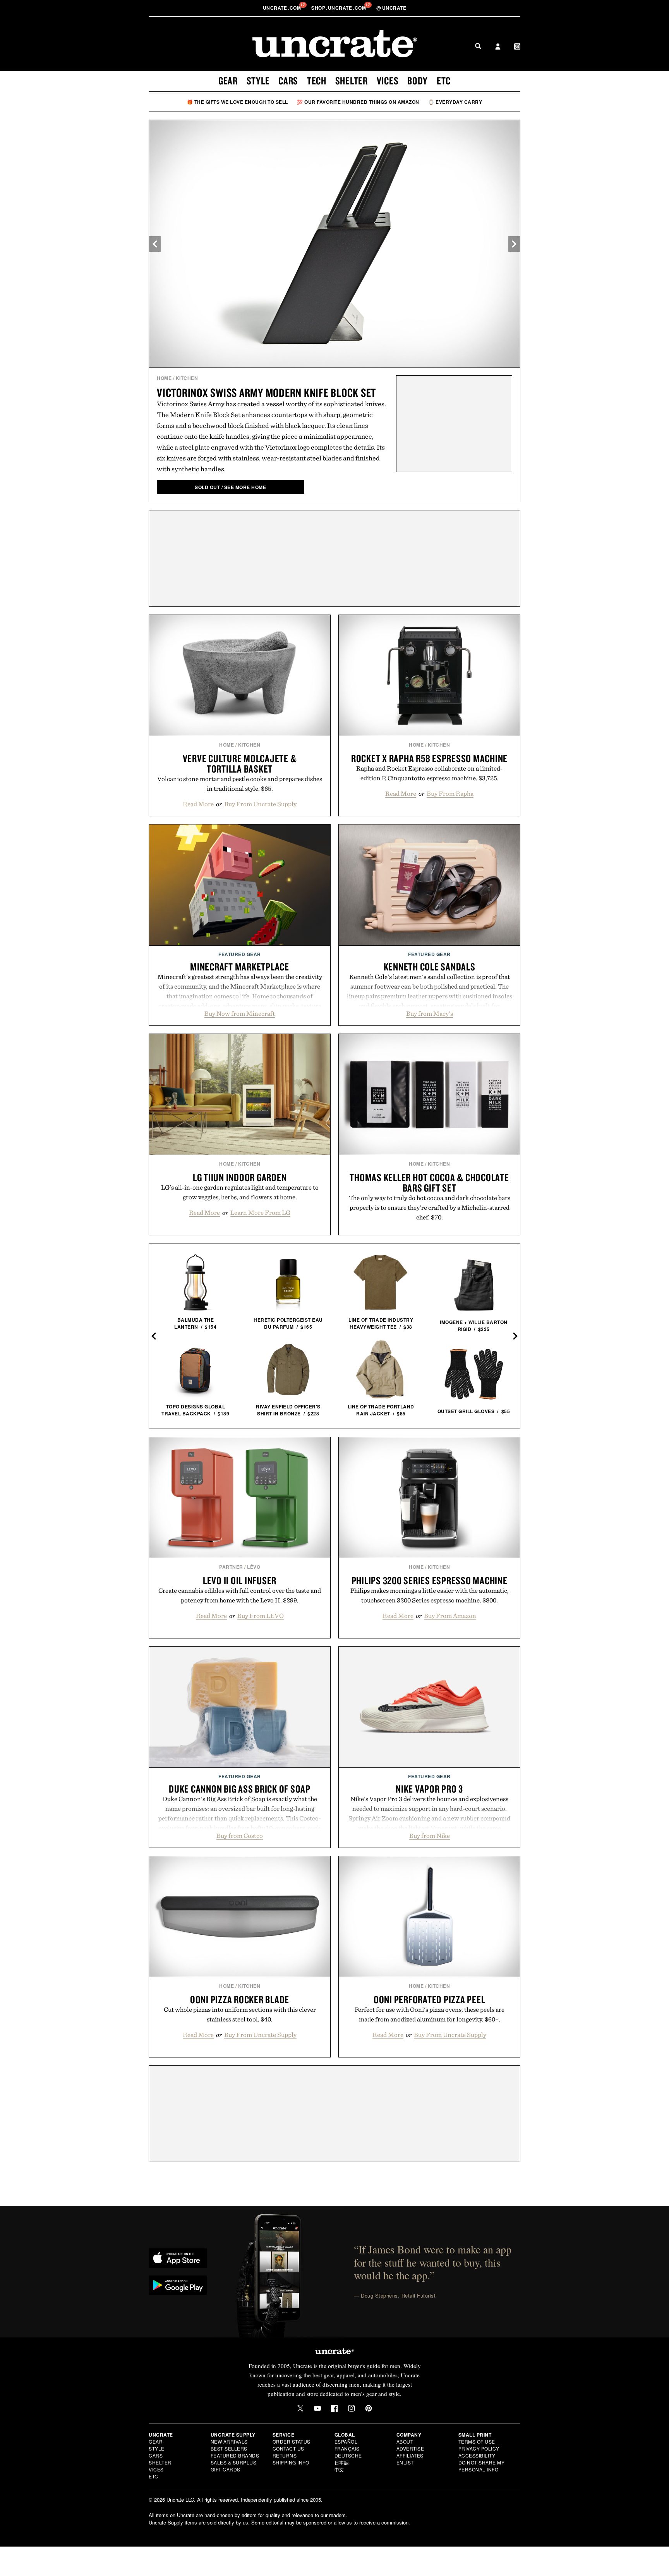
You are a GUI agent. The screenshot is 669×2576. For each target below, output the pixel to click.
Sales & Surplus (234, 2462)
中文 (339, 2469)
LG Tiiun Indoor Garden (240, 1177)
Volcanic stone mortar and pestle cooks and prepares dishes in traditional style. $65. (240, 784)
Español (346, 2441)
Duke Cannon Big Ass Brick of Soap (240, 1789)
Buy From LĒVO (261, 1616)
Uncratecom (283, 8)
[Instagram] (352, 2408)
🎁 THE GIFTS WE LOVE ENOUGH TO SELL (238, 102)
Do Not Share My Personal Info (482, 2466)
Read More (198, 804)
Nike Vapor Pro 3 (429, 1789)
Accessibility (477, 2455)
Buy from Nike (430, 1836)
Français (347, 2448)
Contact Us (288, 2448)
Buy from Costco (240, 1836)
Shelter (352, 81)
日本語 (342, 2462)
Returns (285, 2455)
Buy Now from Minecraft (240, 1013)
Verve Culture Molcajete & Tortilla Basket (240, 763)
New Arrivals (229, 2441)
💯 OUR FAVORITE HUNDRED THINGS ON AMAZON (358, 102)
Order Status (292, 2441)
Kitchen (187, 378)
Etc (444, 81)
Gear (228, 81)
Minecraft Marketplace (240, 967)
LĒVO (254, 1567)
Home (164, 378)
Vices (388, 81)
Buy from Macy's (430, 1013)
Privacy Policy (479, 2448)
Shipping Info (291, 2462)
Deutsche (348, 2455)
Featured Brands (235, 2455)
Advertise (410, 2448)
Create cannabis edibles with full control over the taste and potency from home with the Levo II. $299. (240, 1595)
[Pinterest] (369, 2408)
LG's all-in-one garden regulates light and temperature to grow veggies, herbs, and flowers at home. (240, 1192)
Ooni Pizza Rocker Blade (240, 1999)
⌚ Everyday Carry (455, 102)
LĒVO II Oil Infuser (240, 1580)
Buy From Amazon (450, 1616)
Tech (317, 81)
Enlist (405, 2462)
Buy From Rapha (450, 793)
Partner (231, 1567)
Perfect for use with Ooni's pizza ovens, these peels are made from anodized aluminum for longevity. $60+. (430, 2014)
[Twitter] (300, 2408)
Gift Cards (226, 2469)
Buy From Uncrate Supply (260, 804)
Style (258, 81)
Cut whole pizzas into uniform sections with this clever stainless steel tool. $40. (240, 2014)
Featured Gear (240, 954)
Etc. (154, 2476)
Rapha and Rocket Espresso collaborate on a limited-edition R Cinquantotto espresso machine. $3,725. (429, 773)
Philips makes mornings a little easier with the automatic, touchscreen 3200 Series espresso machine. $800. (430, 1595)
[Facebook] (334, 2408)
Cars (288, 81)
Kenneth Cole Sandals (430, 967)
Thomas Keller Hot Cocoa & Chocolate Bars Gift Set (429, 1182)
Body (418, 81)
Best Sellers (229, 2448)
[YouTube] (317, 2408)
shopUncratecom (339, 8)
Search (478, 46)
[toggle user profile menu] (498, 47)
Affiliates (410, 2455)
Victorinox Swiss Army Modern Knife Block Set (266, 392)
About (405, 2441)
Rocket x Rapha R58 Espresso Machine (429, 758)
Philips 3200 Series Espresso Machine (430, 1580)
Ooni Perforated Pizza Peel (430, 1999)
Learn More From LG (260, 1212)
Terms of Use (477, 2441)
